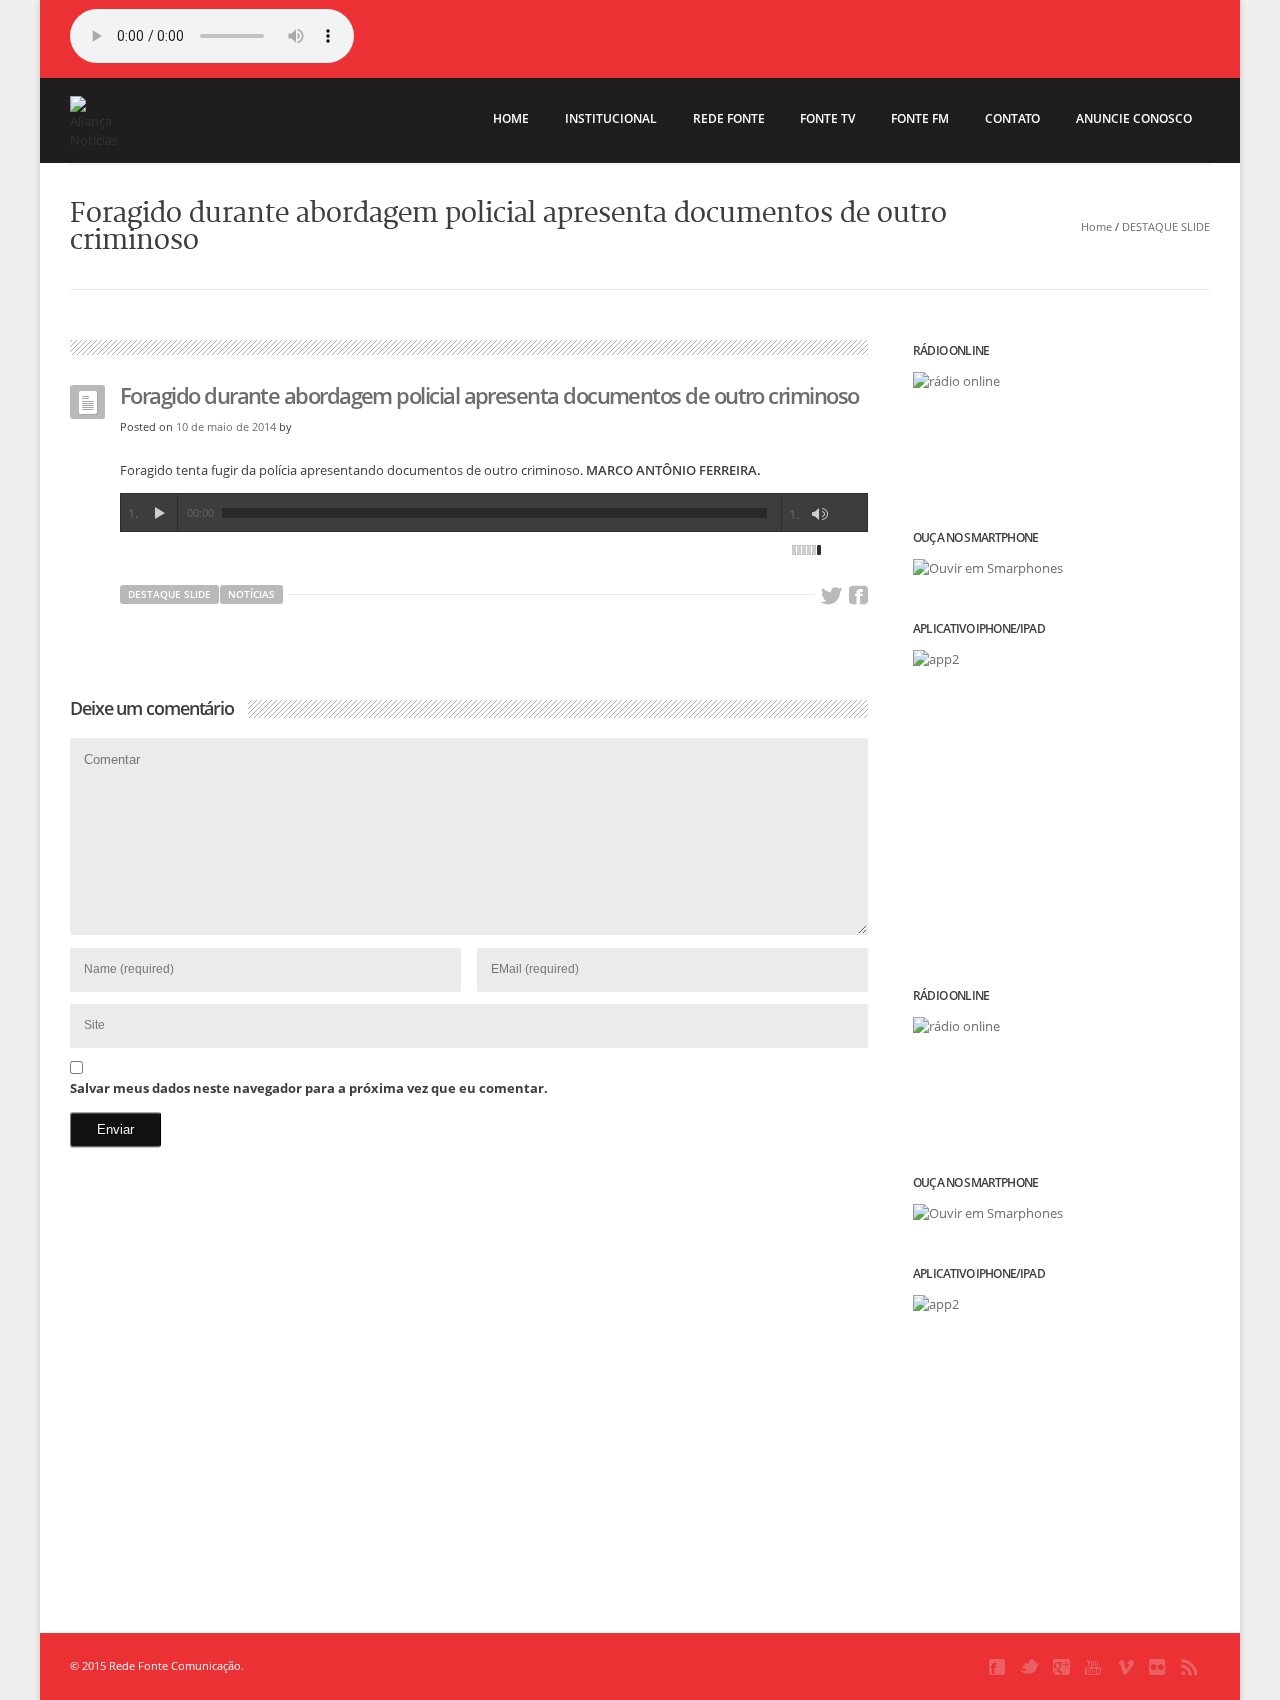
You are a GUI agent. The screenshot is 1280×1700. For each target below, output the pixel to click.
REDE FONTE (729, 118)
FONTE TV (827, 118)
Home (1096, 226)
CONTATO (1012, 118)
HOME (511, 118)
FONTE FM (920, 118)
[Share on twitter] (831, 596)
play (159, 513)
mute (820, 514)
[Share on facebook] (858, 596)
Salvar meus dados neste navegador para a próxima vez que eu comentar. (309, 1088)
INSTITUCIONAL (611, 118)
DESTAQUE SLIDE (1166, 226)
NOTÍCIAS (251, 594)
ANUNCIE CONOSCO (1134, 118)
